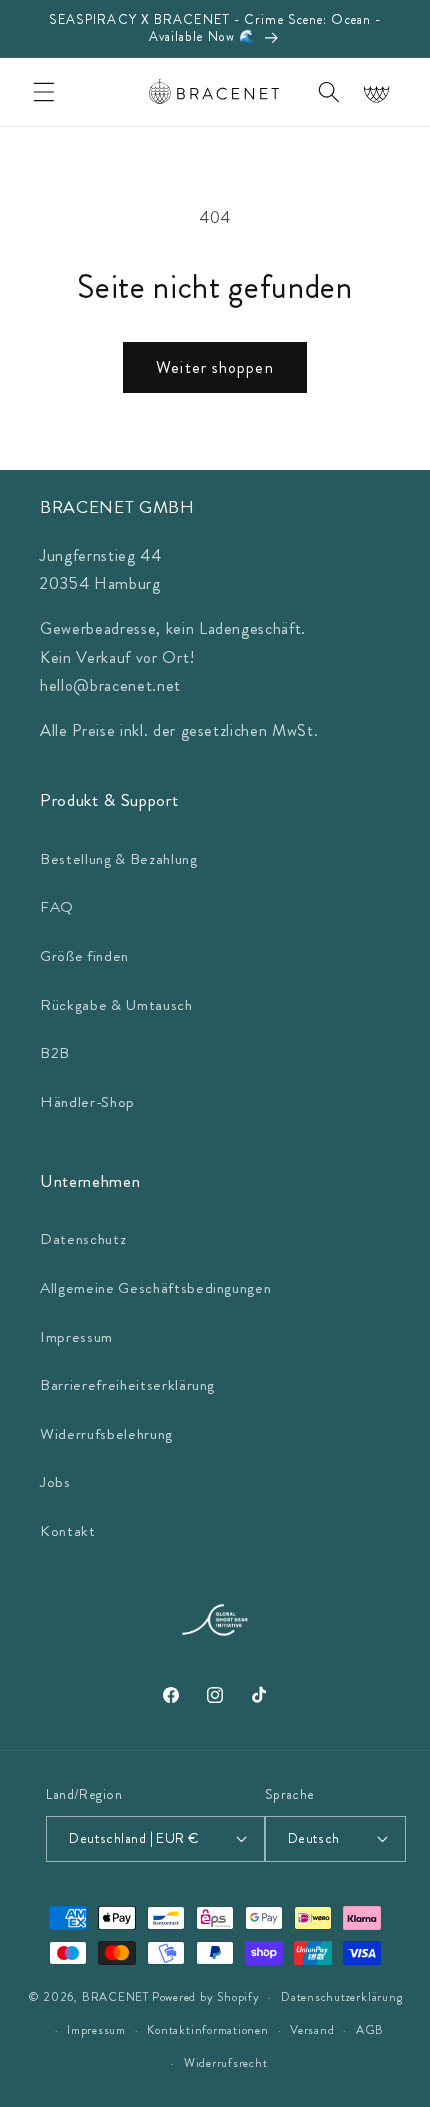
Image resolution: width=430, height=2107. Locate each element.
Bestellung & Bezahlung (119, 859)
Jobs (55, 1482)
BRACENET (115, 1998)
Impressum (76, 1337)
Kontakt (68, 1531)
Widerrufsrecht (226, 2063)
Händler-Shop (87, 1102)
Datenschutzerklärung (341, 1997)
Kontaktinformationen (207, 2030)
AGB (370, 2030)
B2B (55, 1053)
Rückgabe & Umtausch (116, 1005)
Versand (312, 2030)
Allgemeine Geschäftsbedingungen (155, 1288)
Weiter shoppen (214, 367)
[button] (44, 92)
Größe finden (84, 956)
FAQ (57, 907)
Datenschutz (83, 1239)
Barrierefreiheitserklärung (127, 1385)
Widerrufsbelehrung (106, 1434)
